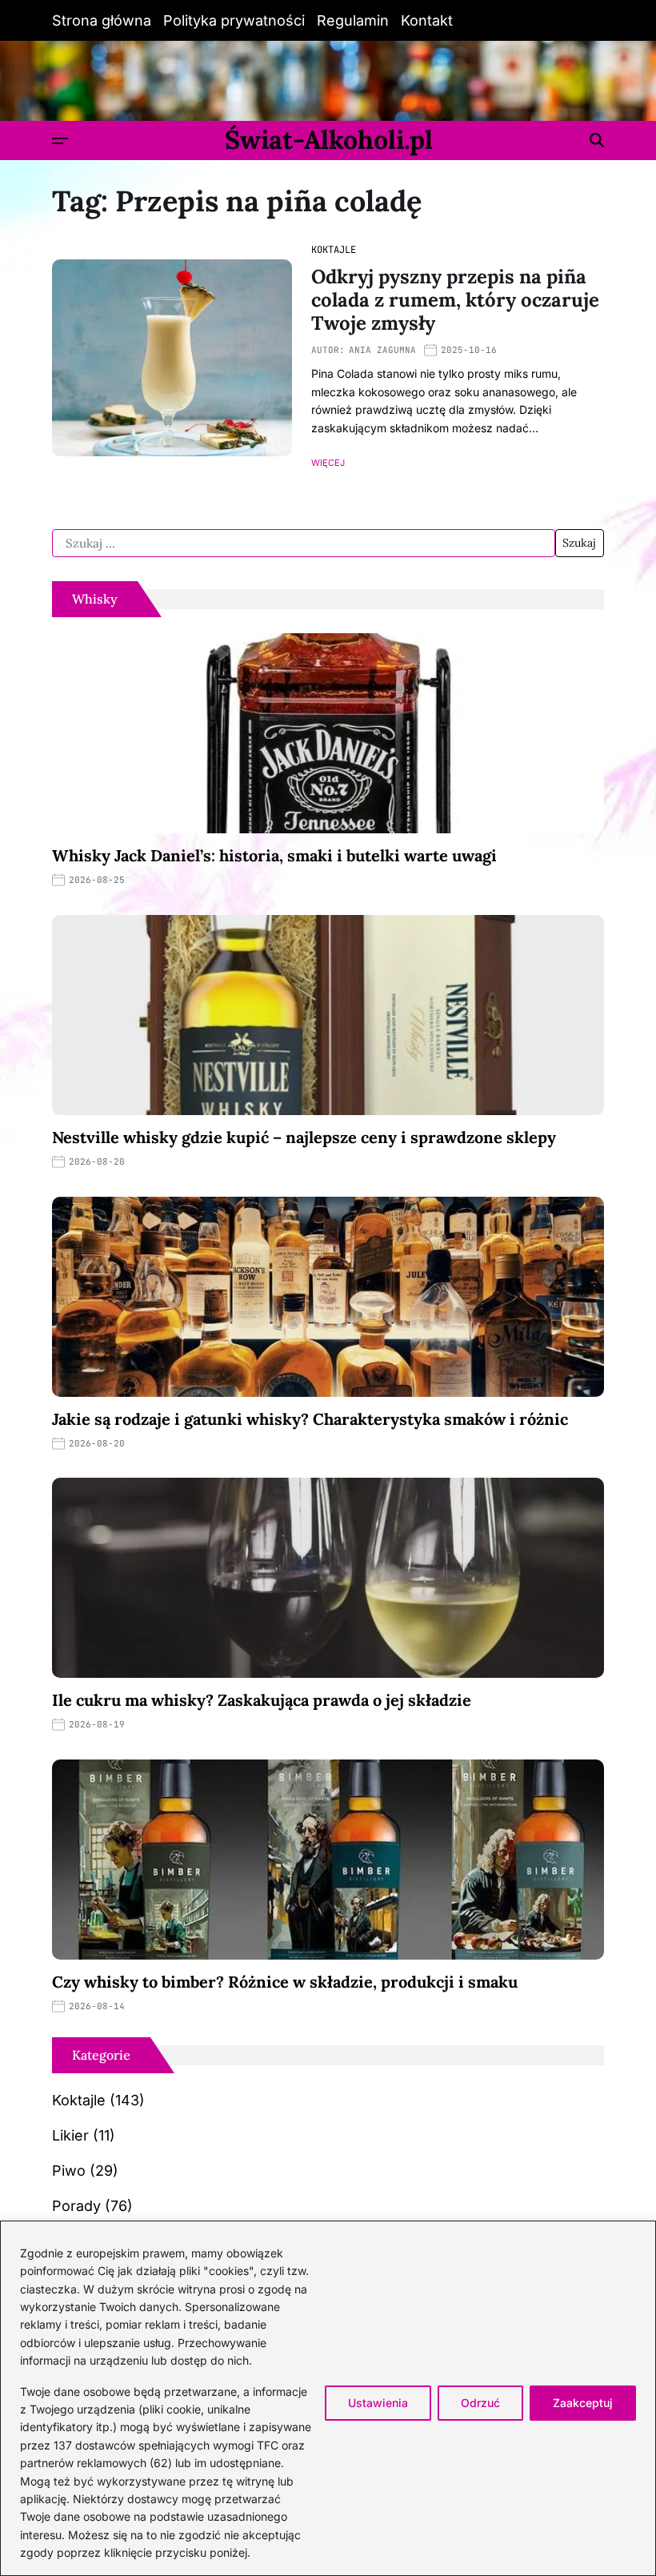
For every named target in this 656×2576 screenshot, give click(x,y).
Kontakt (427, 20)
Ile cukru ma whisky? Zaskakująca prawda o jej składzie (262, 1700)
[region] (328, 2398)
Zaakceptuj (583, 2403)
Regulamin (353, 20)
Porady (76, 2206)
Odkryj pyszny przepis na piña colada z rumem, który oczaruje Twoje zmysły (455, 300)
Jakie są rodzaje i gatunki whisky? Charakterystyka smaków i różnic (310, 1419)
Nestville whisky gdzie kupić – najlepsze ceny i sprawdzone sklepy (304, 1137)
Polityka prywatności (234, 20)
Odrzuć (480, 2403)
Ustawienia (378, 2403)
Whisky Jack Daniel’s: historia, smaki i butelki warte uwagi (274, 855)
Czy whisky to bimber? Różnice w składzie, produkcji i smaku (285, 1982)
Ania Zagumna (382, 350)
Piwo (69, 2171)
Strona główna (102, 20)
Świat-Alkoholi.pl (329, 140)
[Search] (597, 140)
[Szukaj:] (304, 544)
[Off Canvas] (60, 141)
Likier (70, 2135)
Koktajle (334, 250)
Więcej (328, 463)
